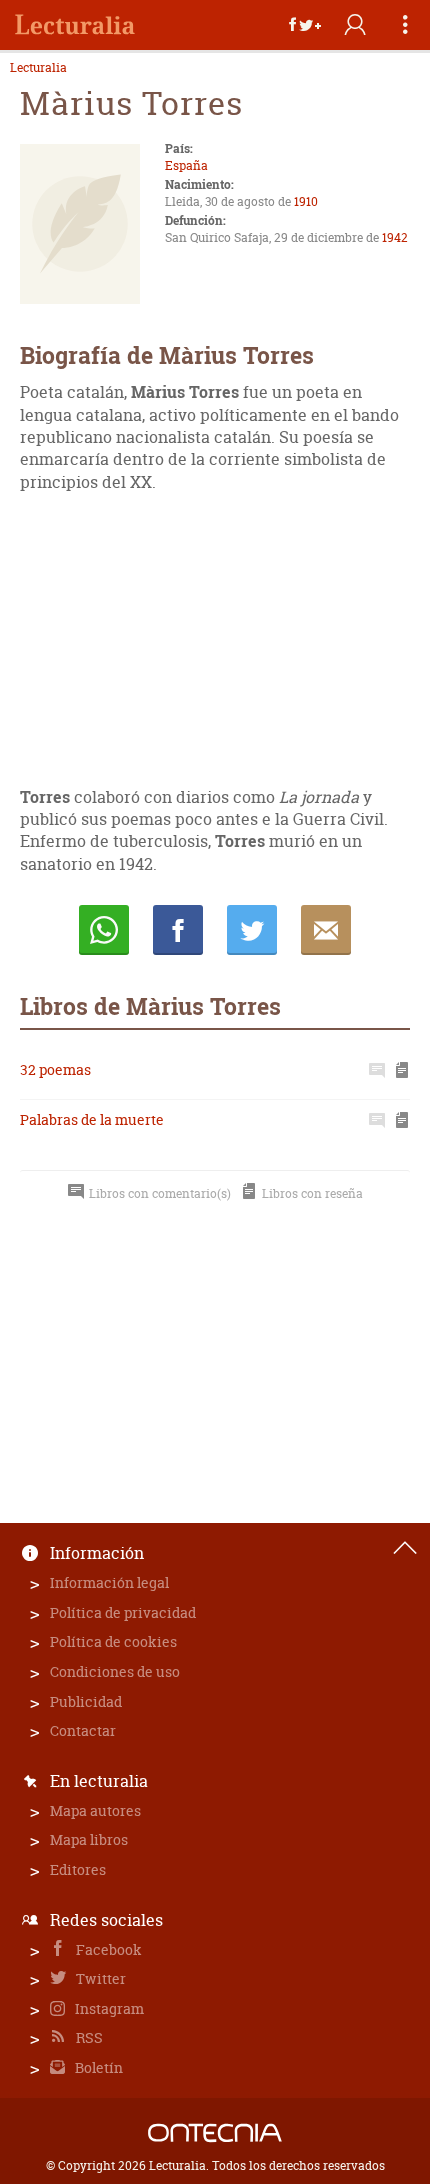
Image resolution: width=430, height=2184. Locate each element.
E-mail (326, 930)
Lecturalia (38, 68)
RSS (88, 2037)
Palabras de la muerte (92, 1119)
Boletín (97, 2067)
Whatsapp (104, 930)
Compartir (178, 930)
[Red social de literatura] (75, 25)
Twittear (252, 930)
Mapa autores (95, 1810)
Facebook (107, 1949)
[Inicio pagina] (405, 1548)
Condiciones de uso (115, 1671)
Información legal (109, 1582)
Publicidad (86, 1701)
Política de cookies (113, 1641)
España (186, 165)
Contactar (83, 1730)
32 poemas (55, 1069)
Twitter (99, 1978)
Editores (78, 1869)
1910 (306, 201)
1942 (395, 237)
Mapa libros (89, 1839)
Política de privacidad (123, 1612)
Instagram (108, 2008)
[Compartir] (305, 25)
